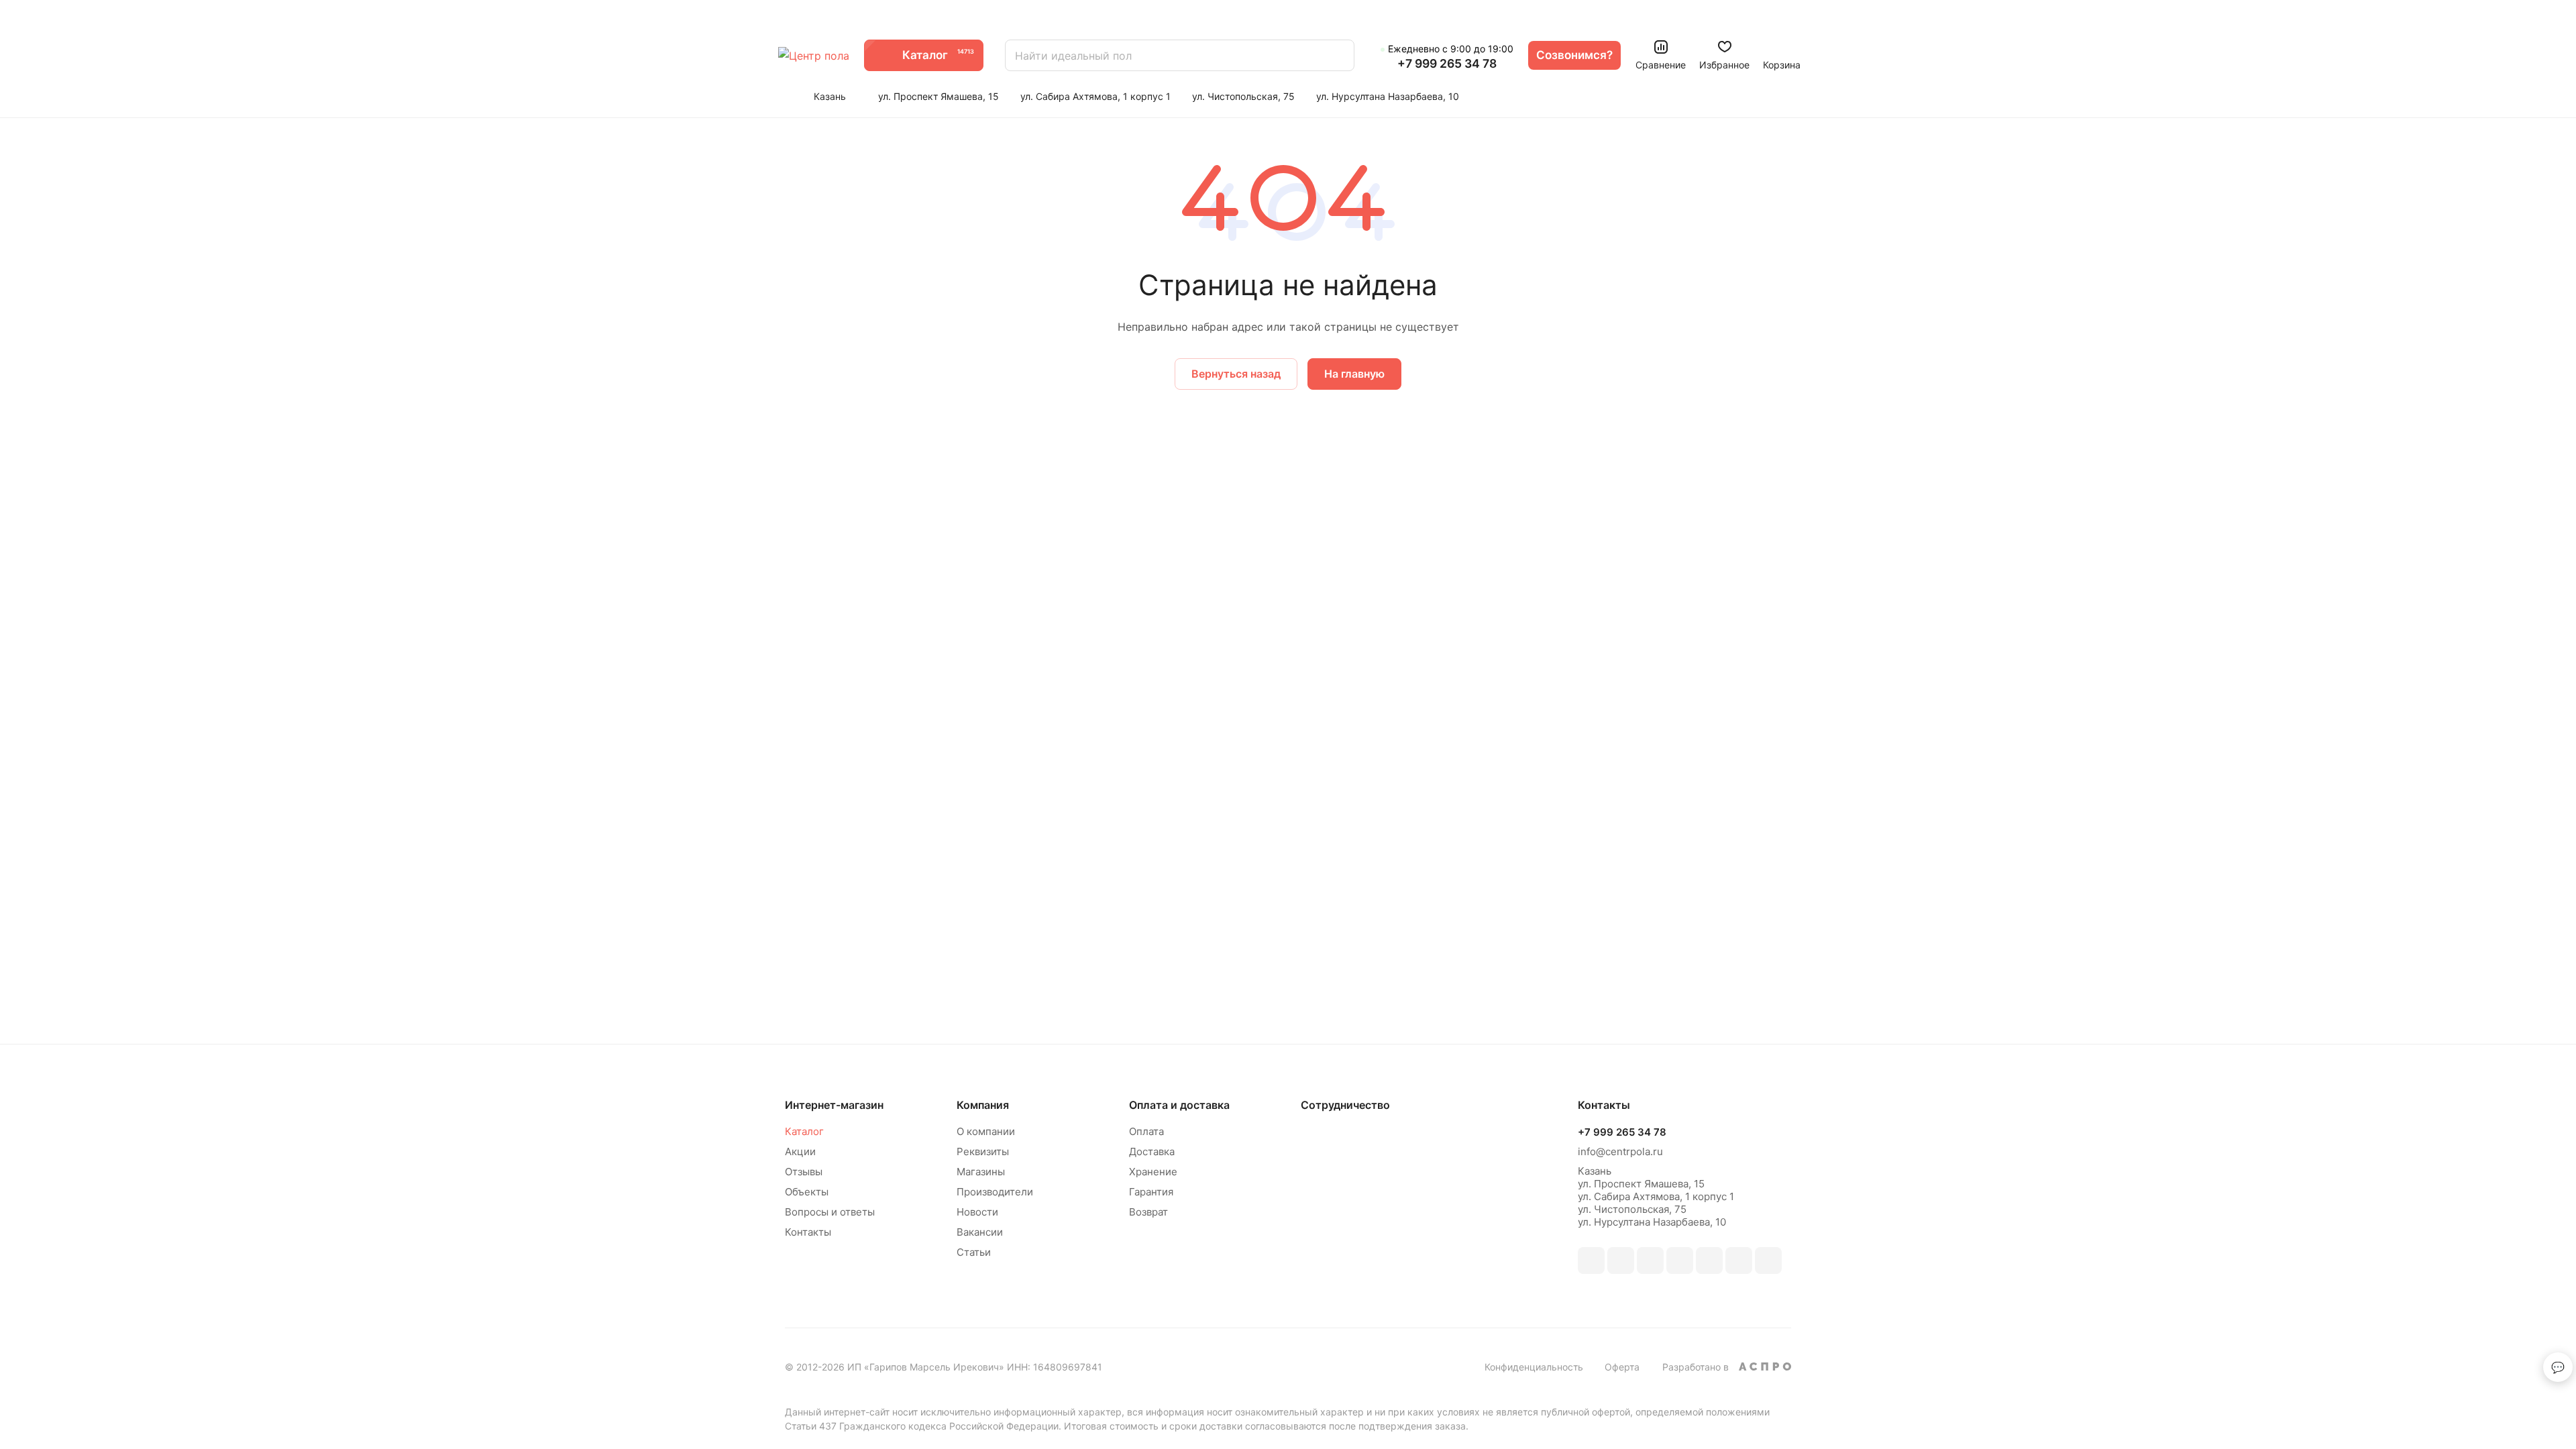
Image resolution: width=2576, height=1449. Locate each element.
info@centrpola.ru (1620, 1151)
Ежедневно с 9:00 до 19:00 (1451, 49)
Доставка (1152, 1151)
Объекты (807, 1192)
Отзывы (804, 1172)
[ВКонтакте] (1591, 1260)
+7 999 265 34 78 (1447, 64)
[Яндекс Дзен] (1768, 1260)
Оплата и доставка (1179, 1105)
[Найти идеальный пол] (1338, 55)
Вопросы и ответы (830, 1212)
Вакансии (980, 1232)
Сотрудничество (1345, 1105)
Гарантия (1151, 1192)
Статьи (974, 1252)
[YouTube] (1709, 1260)
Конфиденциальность (1534, 1367)
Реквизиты (983, 1151)
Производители (995, 1192)
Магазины (981, 1172)
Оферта (1622, 1367)
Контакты (808, 1232)
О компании (986, 1131)
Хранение (1153, 1172)
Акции (800, 1151)
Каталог (804, 1131)
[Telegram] (1680, 1260)
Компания (983, 1105)
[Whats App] (1739, 1260)
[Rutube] (1650, 1260)
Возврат (1148, 1212)
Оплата (1146, 1131)
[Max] (1621, 1260)
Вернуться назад (1236, 374)
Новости (977, 1212)
